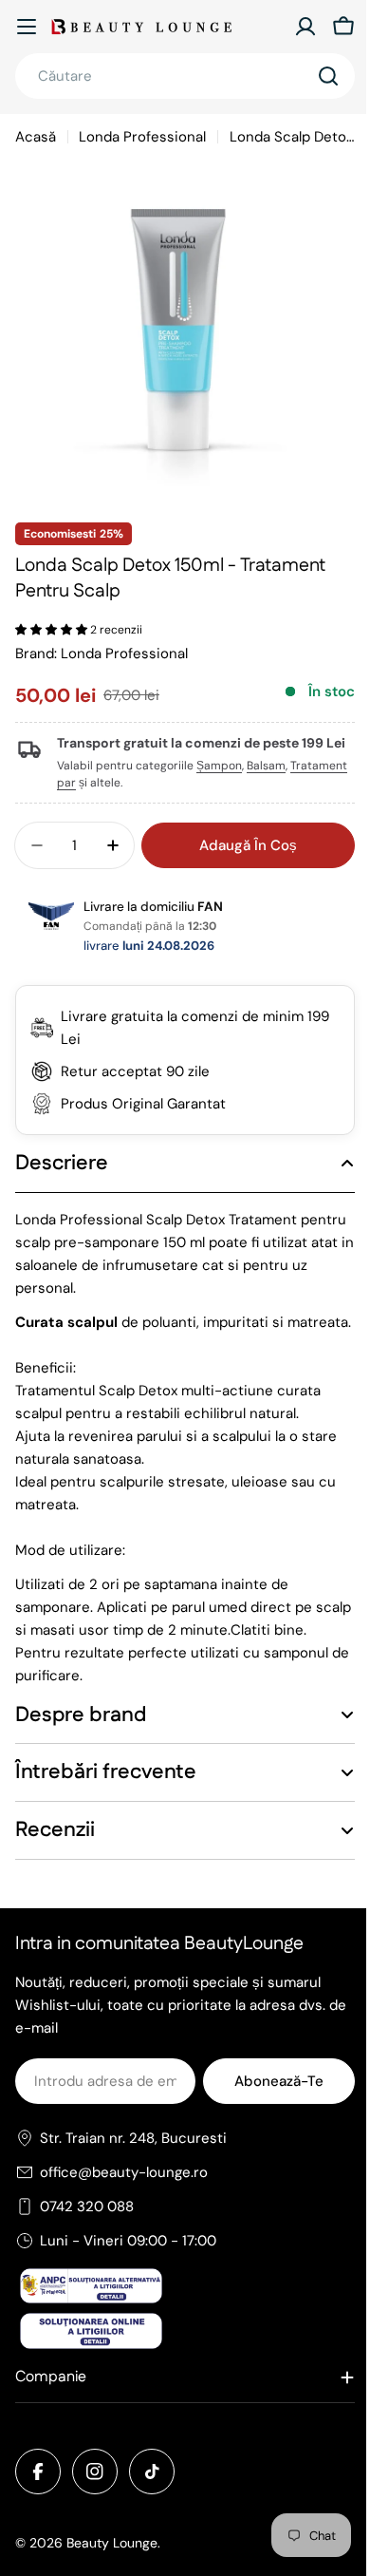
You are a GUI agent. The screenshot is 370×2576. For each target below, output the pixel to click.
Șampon (219, 766)
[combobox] (185, 76)
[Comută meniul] (27, 27)
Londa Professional (142, 137)
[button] (53, 630)
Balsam (266, 766)
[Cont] (305, 27)
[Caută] (328, 76)
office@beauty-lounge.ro (124, 2212)
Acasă (36, 137)
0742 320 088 (87, 2246)
